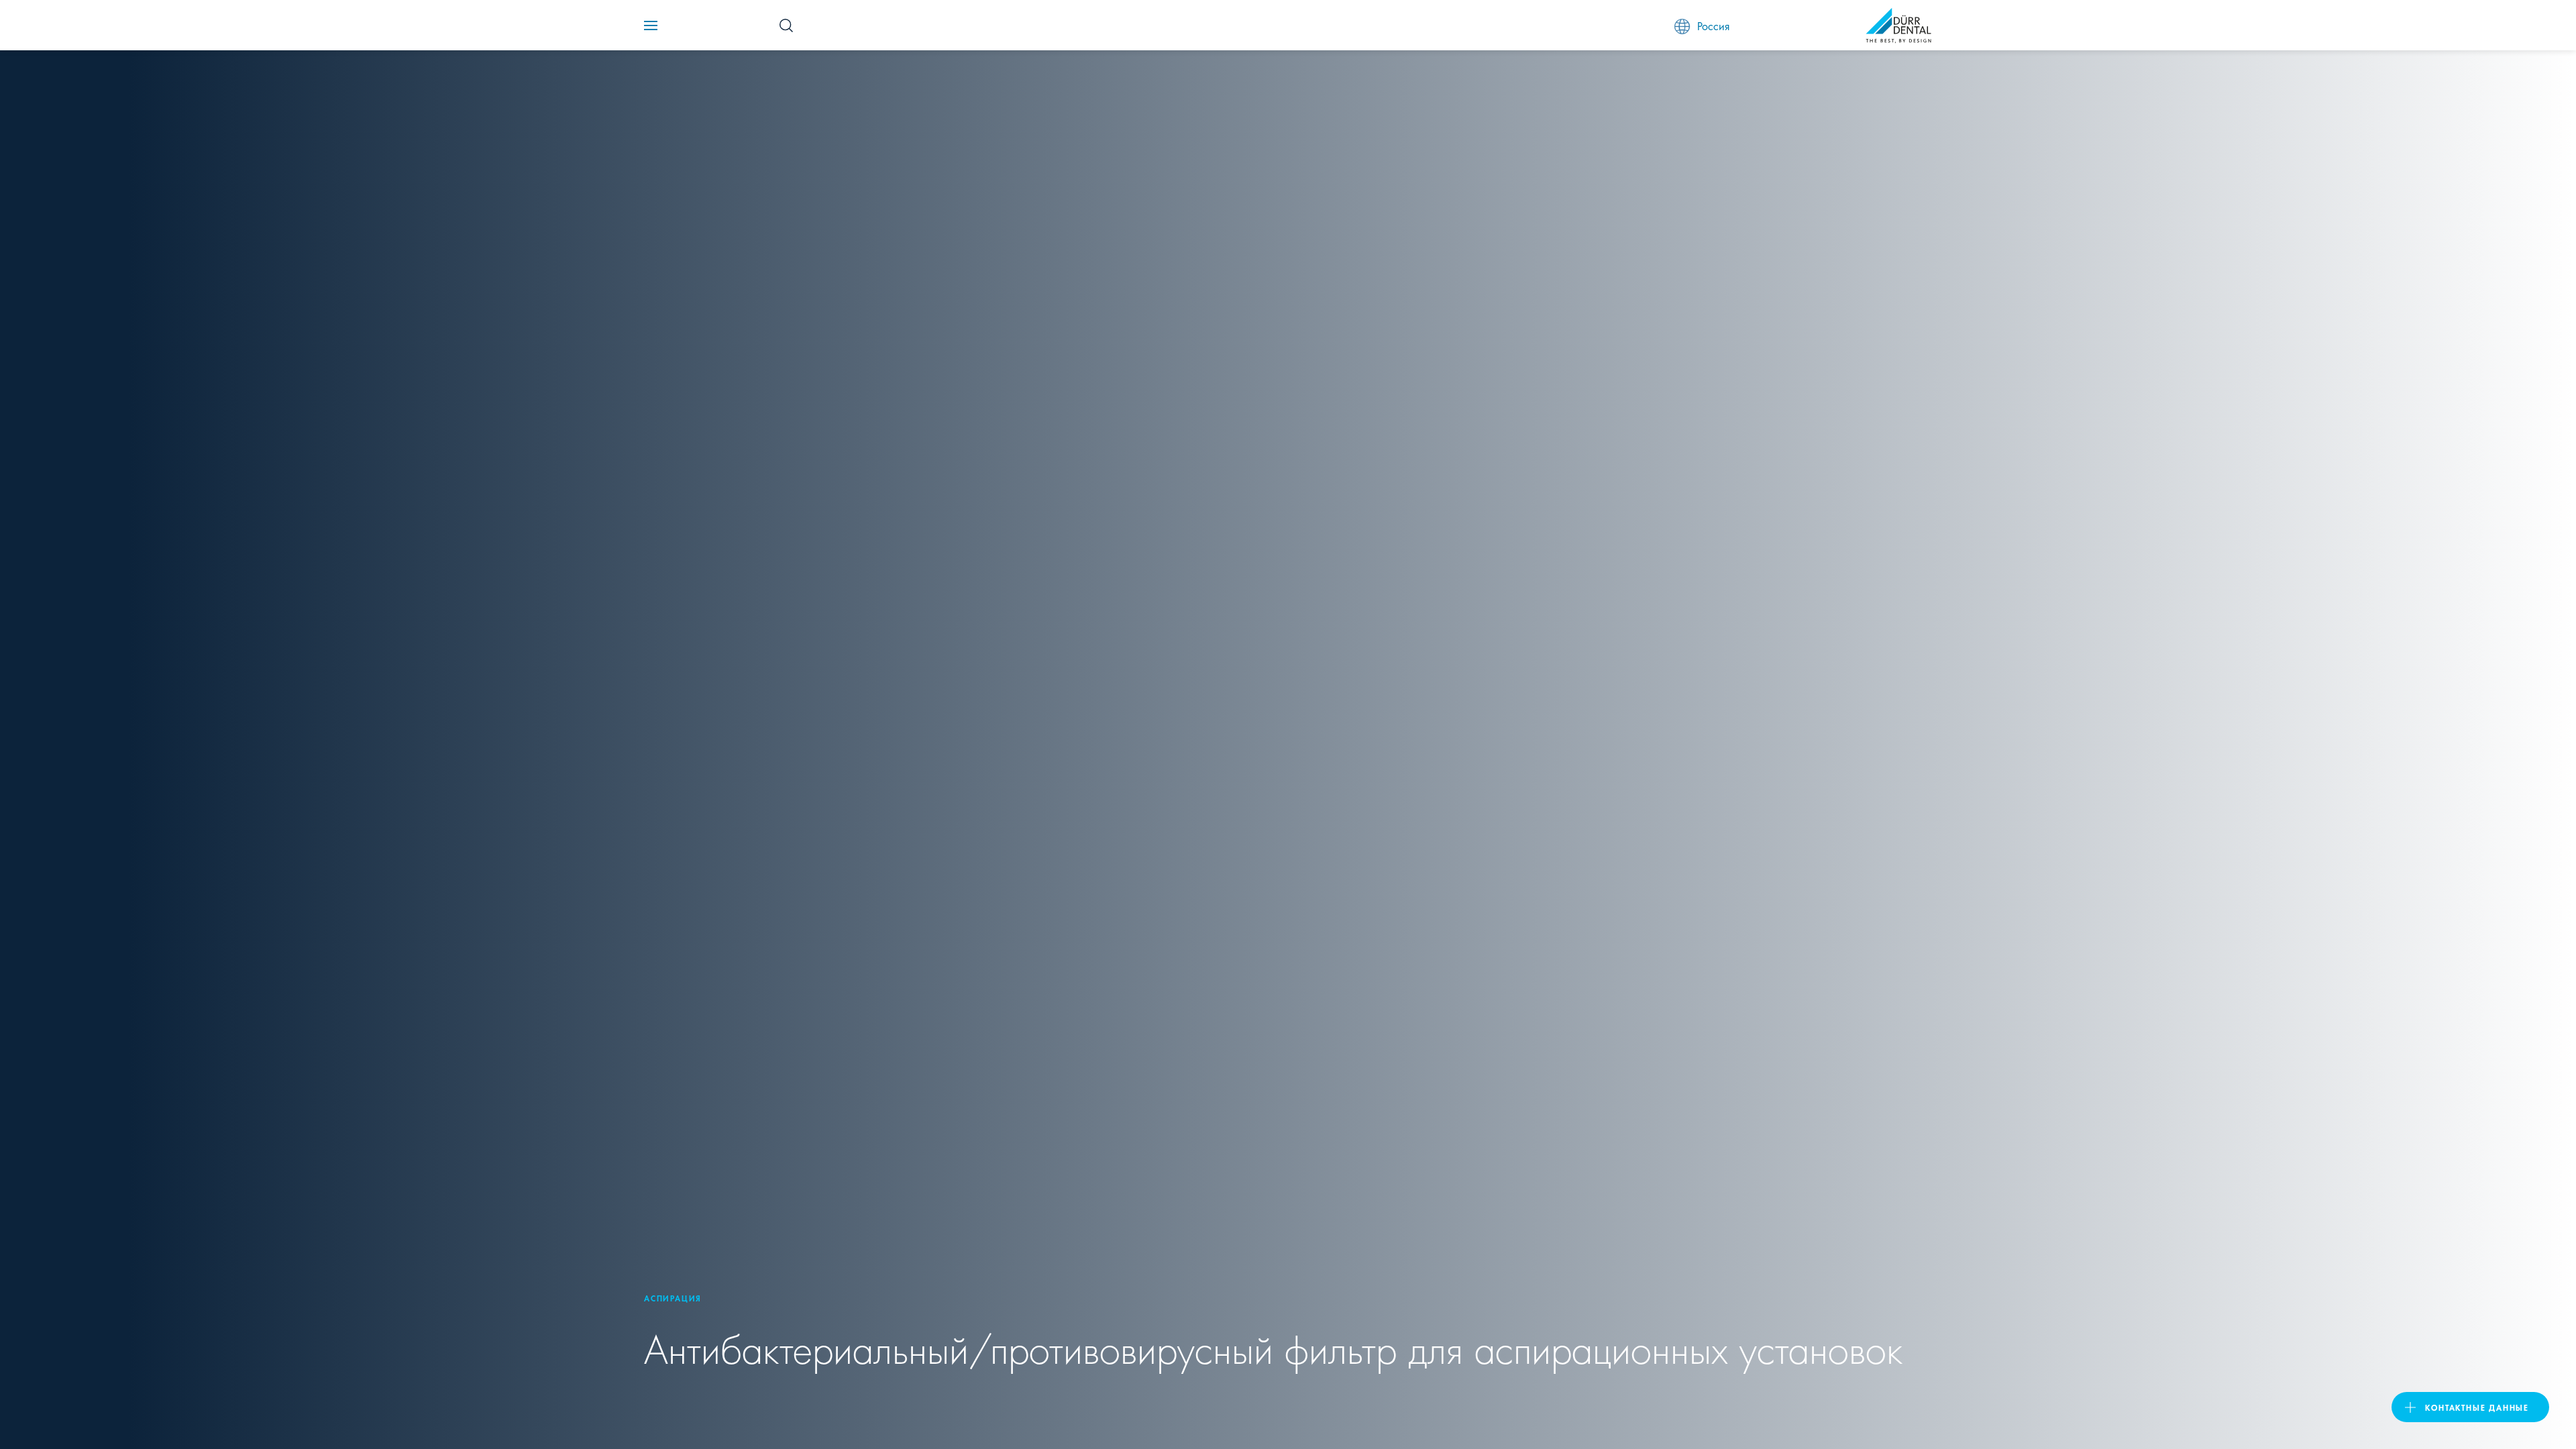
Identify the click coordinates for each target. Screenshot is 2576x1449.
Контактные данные (2477, 1407)
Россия (1713, 25)
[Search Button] (786, 25)
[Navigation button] (651, 25)
